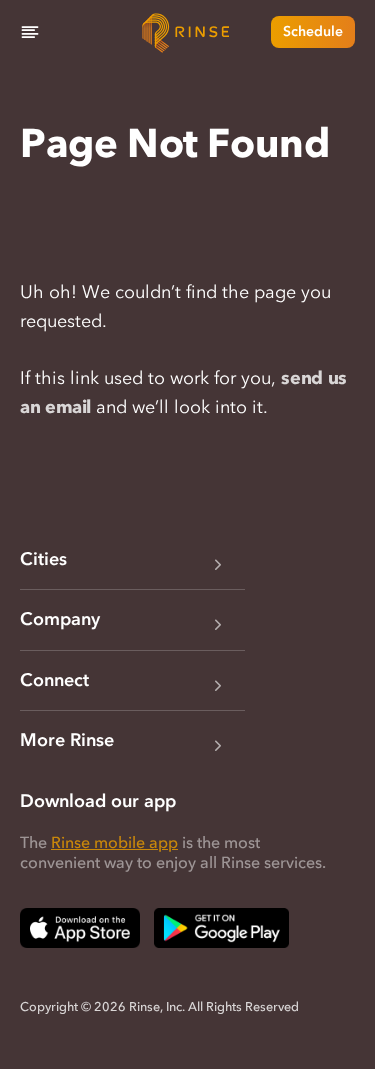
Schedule (313, 31)
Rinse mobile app (114, 842)
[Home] (188, 32)
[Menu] (30, 32)
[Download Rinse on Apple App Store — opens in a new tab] (80, 928)
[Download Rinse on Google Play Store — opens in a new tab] (221, 928)
